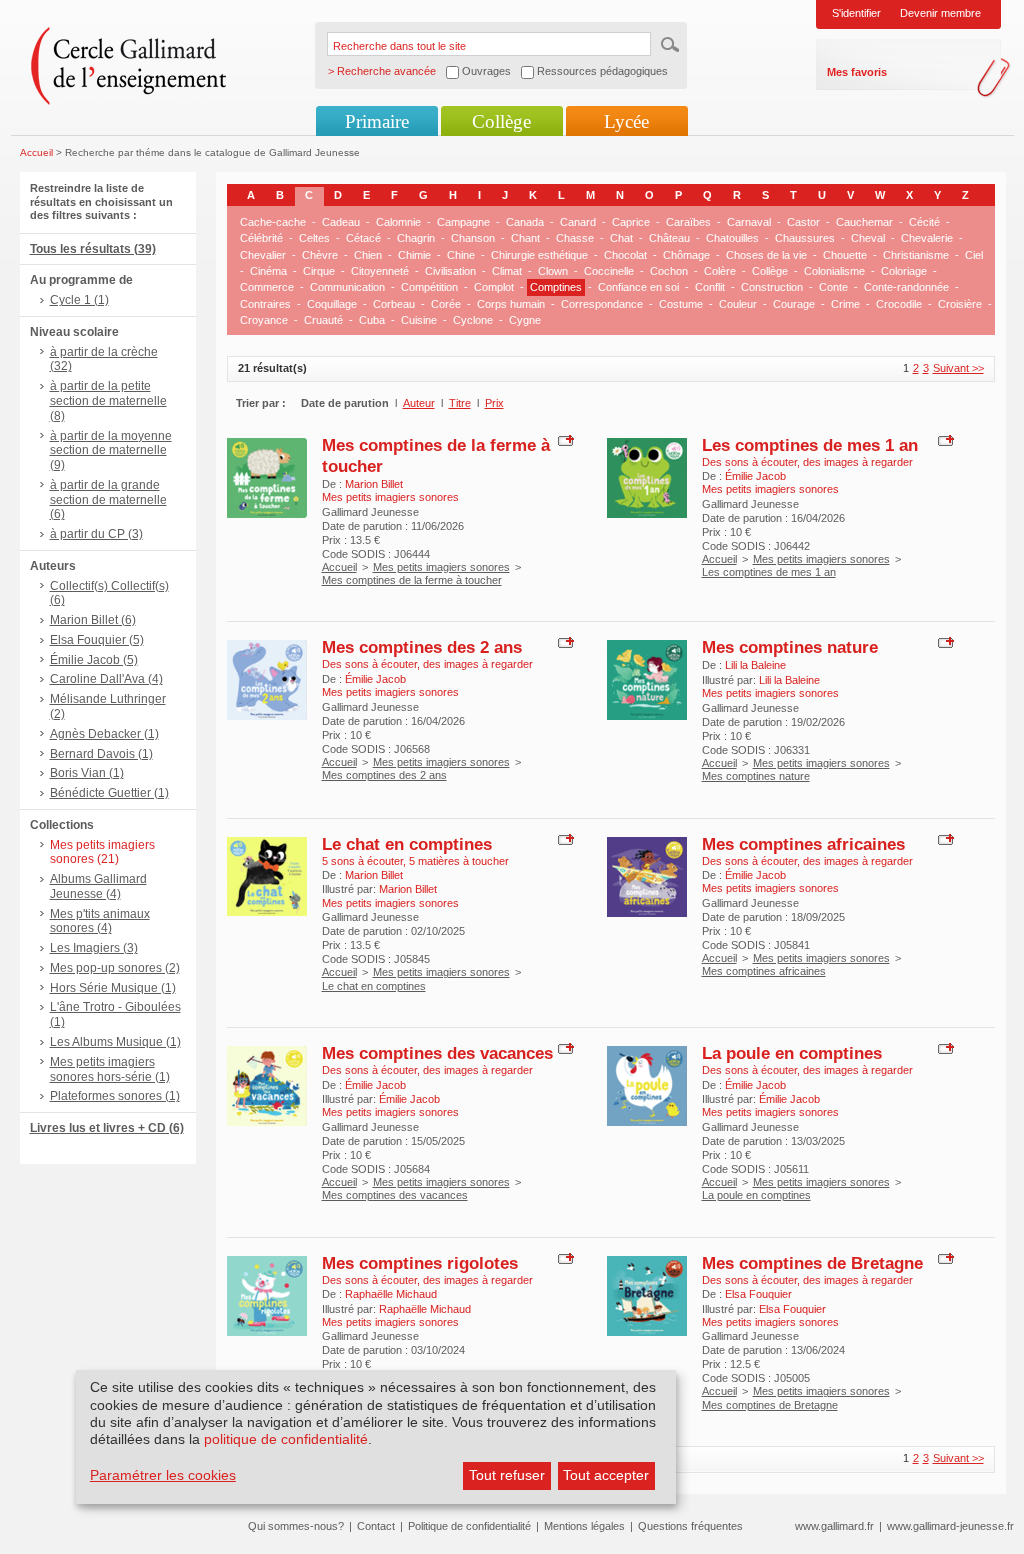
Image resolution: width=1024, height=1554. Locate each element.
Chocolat (625, 255)
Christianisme (916, 255)
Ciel (974, 255)
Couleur (738, 304)
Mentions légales (584, 1526)
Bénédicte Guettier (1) (109, 793)
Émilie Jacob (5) (94, 660)
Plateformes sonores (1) (115, 1096)
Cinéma (268, 271)
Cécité (924, 222)
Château (669, 238)
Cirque (319, 271)
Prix (494, 403)
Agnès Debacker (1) (104, 734)
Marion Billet (374, 484)
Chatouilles (732, 238)
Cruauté (323, 320)
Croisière (960, 304)
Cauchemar (864, 222)
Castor (803, 222)
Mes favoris (857, 72)
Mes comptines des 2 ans (422, 647)
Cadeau (341, 222)
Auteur (419, 403)
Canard (578, 222)
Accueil (36, 152)
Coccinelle (609, 271)
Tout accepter (606, 1475)
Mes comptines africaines (803, 844)
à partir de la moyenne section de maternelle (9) (111, 451)
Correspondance (602, 304)
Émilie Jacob (755, 476)
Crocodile (899, 304)
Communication (347, 287)
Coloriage (904, 271)
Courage (794, 304)
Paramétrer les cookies (163, 1475)
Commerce (267, 287)
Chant (525, 238)
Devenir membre (940, 13)
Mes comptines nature (790, 647)
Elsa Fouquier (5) (97, 640)
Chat (621, 238)
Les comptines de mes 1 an (810, 445)
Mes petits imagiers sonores (441, 567)
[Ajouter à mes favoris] (563, 439)
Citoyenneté (380, 271)
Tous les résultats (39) (93, 249)
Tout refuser (507, 1475)
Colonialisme (834, 271)
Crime (845, 304)
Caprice (631, 222)
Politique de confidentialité (469, 1526)
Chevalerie (927, 238)
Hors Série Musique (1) (113, 988)
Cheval (868, 238)
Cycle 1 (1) (79, 300)
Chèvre (320, 255)
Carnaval (749, 222)
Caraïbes (688, 222)
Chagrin (416, 238)
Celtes (314, 238)
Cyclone (473, 320)
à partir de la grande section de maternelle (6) (108, 500)
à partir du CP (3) (96, 534)
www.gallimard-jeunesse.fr (950, 1526)
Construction (772, 287)
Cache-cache (273, 222)
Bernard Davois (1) (101, 754)
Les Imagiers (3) (94, 948)
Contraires (265, 304)
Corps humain (511, 304)
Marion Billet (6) (93, 620)
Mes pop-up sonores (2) (115, 968)
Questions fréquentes (690, 1526)
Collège (501, 121)
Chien (368, 255)
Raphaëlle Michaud (391, 1294)
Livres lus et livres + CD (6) (107, 1128)
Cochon (669, 271)
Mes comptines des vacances (437, 1053)
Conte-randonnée (906, 287)
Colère (720, 271)
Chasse (575, 238)
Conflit (710, 287)
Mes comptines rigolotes (420, 1263)
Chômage (686, 255)
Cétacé (363, 238)
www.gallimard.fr (834, 1526)
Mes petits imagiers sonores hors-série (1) (110, 1069)
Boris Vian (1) (87, 773)
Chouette (845, 255)
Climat (507, 271)
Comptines (556, 287)
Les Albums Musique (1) (115, 1042)
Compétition (429, 287)
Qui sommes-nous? (296, 1526)
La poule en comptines (792, 1053)
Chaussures (805, 238)
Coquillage (332, 304)
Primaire (377, 121)
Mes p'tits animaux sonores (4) (100, 921)
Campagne (463, 222)
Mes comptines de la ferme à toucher (412, 580)
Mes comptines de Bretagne (812, 1263)
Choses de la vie (766, 255)
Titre (460, 403)
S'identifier (856, 13)
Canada (525, 222)
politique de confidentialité (286, 1439)
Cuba (372, 320)
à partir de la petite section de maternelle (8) (108, 401)
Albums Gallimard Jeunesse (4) (98, 886)
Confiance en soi (638, 287)
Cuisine (419, 320)
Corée (446, 304)
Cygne (525, 320)
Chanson (473, 238)
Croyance (264, 320)
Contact (376, 1526)
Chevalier (263, 255)
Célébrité (261, 238)
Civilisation (450, 271)
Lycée (626, 121)
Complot (494, 287)
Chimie (414, 255)
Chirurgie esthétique (539, 255)
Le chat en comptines (407, 844)
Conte (833, 287)
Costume (681, 304)
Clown (553, 271)
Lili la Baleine (755, 665)
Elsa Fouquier (758, 1294)
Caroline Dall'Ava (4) (106, 679)
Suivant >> (958, 368)
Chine (461, 255)
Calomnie (398, 222)
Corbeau (394, 304)
